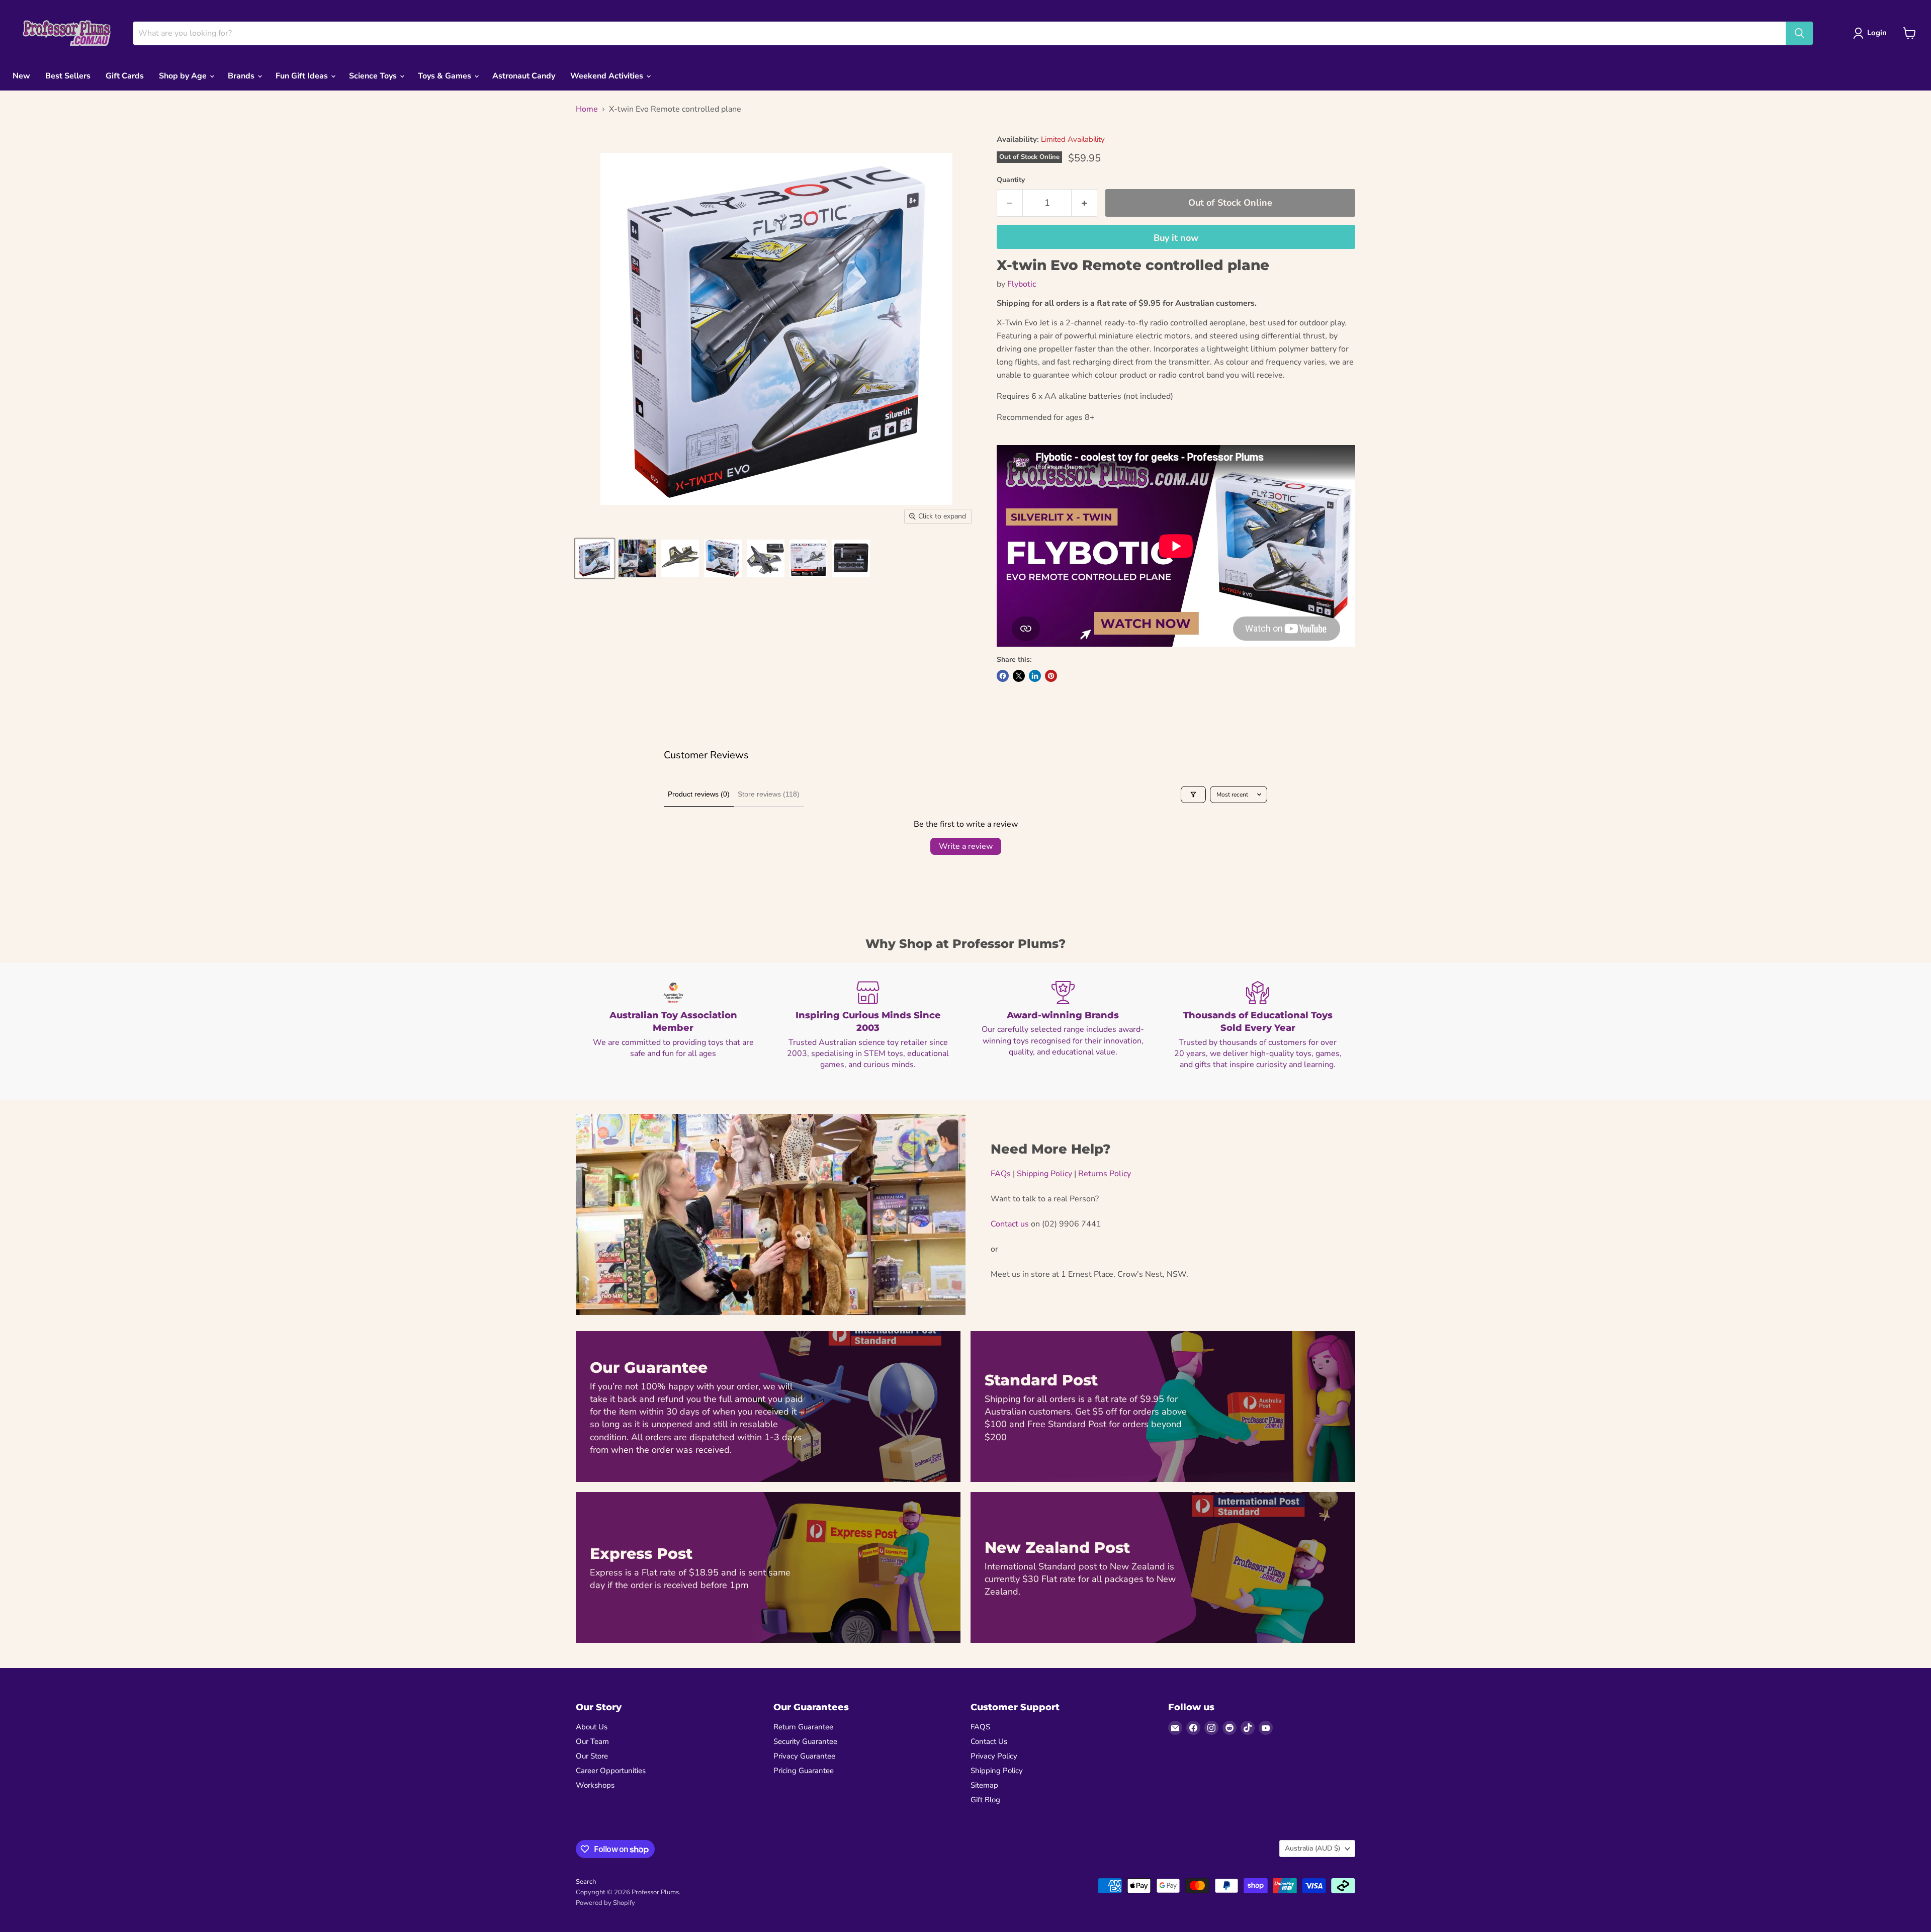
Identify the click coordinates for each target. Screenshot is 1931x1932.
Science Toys (374, 76)
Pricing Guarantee (804, 1771)
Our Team (592, 1741)
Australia (1312, 1848)
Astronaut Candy (524, 76)
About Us (592, 1727)
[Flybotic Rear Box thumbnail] (808, 558)
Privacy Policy (994, 1756)
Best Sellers (68, 76)
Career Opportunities (611, 1771)
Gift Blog (985, 1800)
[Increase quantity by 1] (1084, 203)
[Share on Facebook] (1003, 676)
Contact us (1010, 1224)
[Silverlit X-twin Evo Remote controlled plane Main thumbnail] (723, 558)
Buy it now (1176, 238)
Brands (242, 76)
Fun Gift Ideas (303, 76)
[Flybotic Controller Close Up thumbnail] (851, 558)
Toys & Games (446, 76)
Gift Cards (125, 76)
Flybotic (1022, 284)
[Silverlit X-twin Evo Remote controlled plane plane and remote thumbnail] (766, 558)
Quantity (1011, 180)
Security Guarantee (805, 1741)
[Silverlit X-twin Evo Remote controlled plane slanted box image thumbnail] (595, 558)
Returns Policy (1105, 1174)
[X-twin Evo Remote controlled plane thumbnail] (680, 558)
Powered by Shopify (605, 1903)
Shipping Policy (1044, 1174)
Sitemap (984, 1785)
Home (587, 109)
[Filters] (1193, 795)
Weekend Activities (608, 76)
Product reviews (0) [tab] (699, 794)
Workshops (595, 1785)
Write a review (966, 846)
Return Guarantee (803, 1727)
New (21, 76)
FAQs (1001, 1174)
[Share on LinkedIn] (1035, 676)
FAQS (980, 1727)
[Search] (1799, 33)
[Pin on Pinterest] (1051, 676)
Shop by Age (184, 76)
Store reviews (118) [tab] (769, 794)
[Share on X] (1019, 676)
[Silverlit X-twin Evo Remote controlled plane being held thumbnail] (637, 558)
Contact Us (989, 1741)
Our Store (592, 1756)
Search (586, 1882)
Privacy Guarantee (804, 1756)
